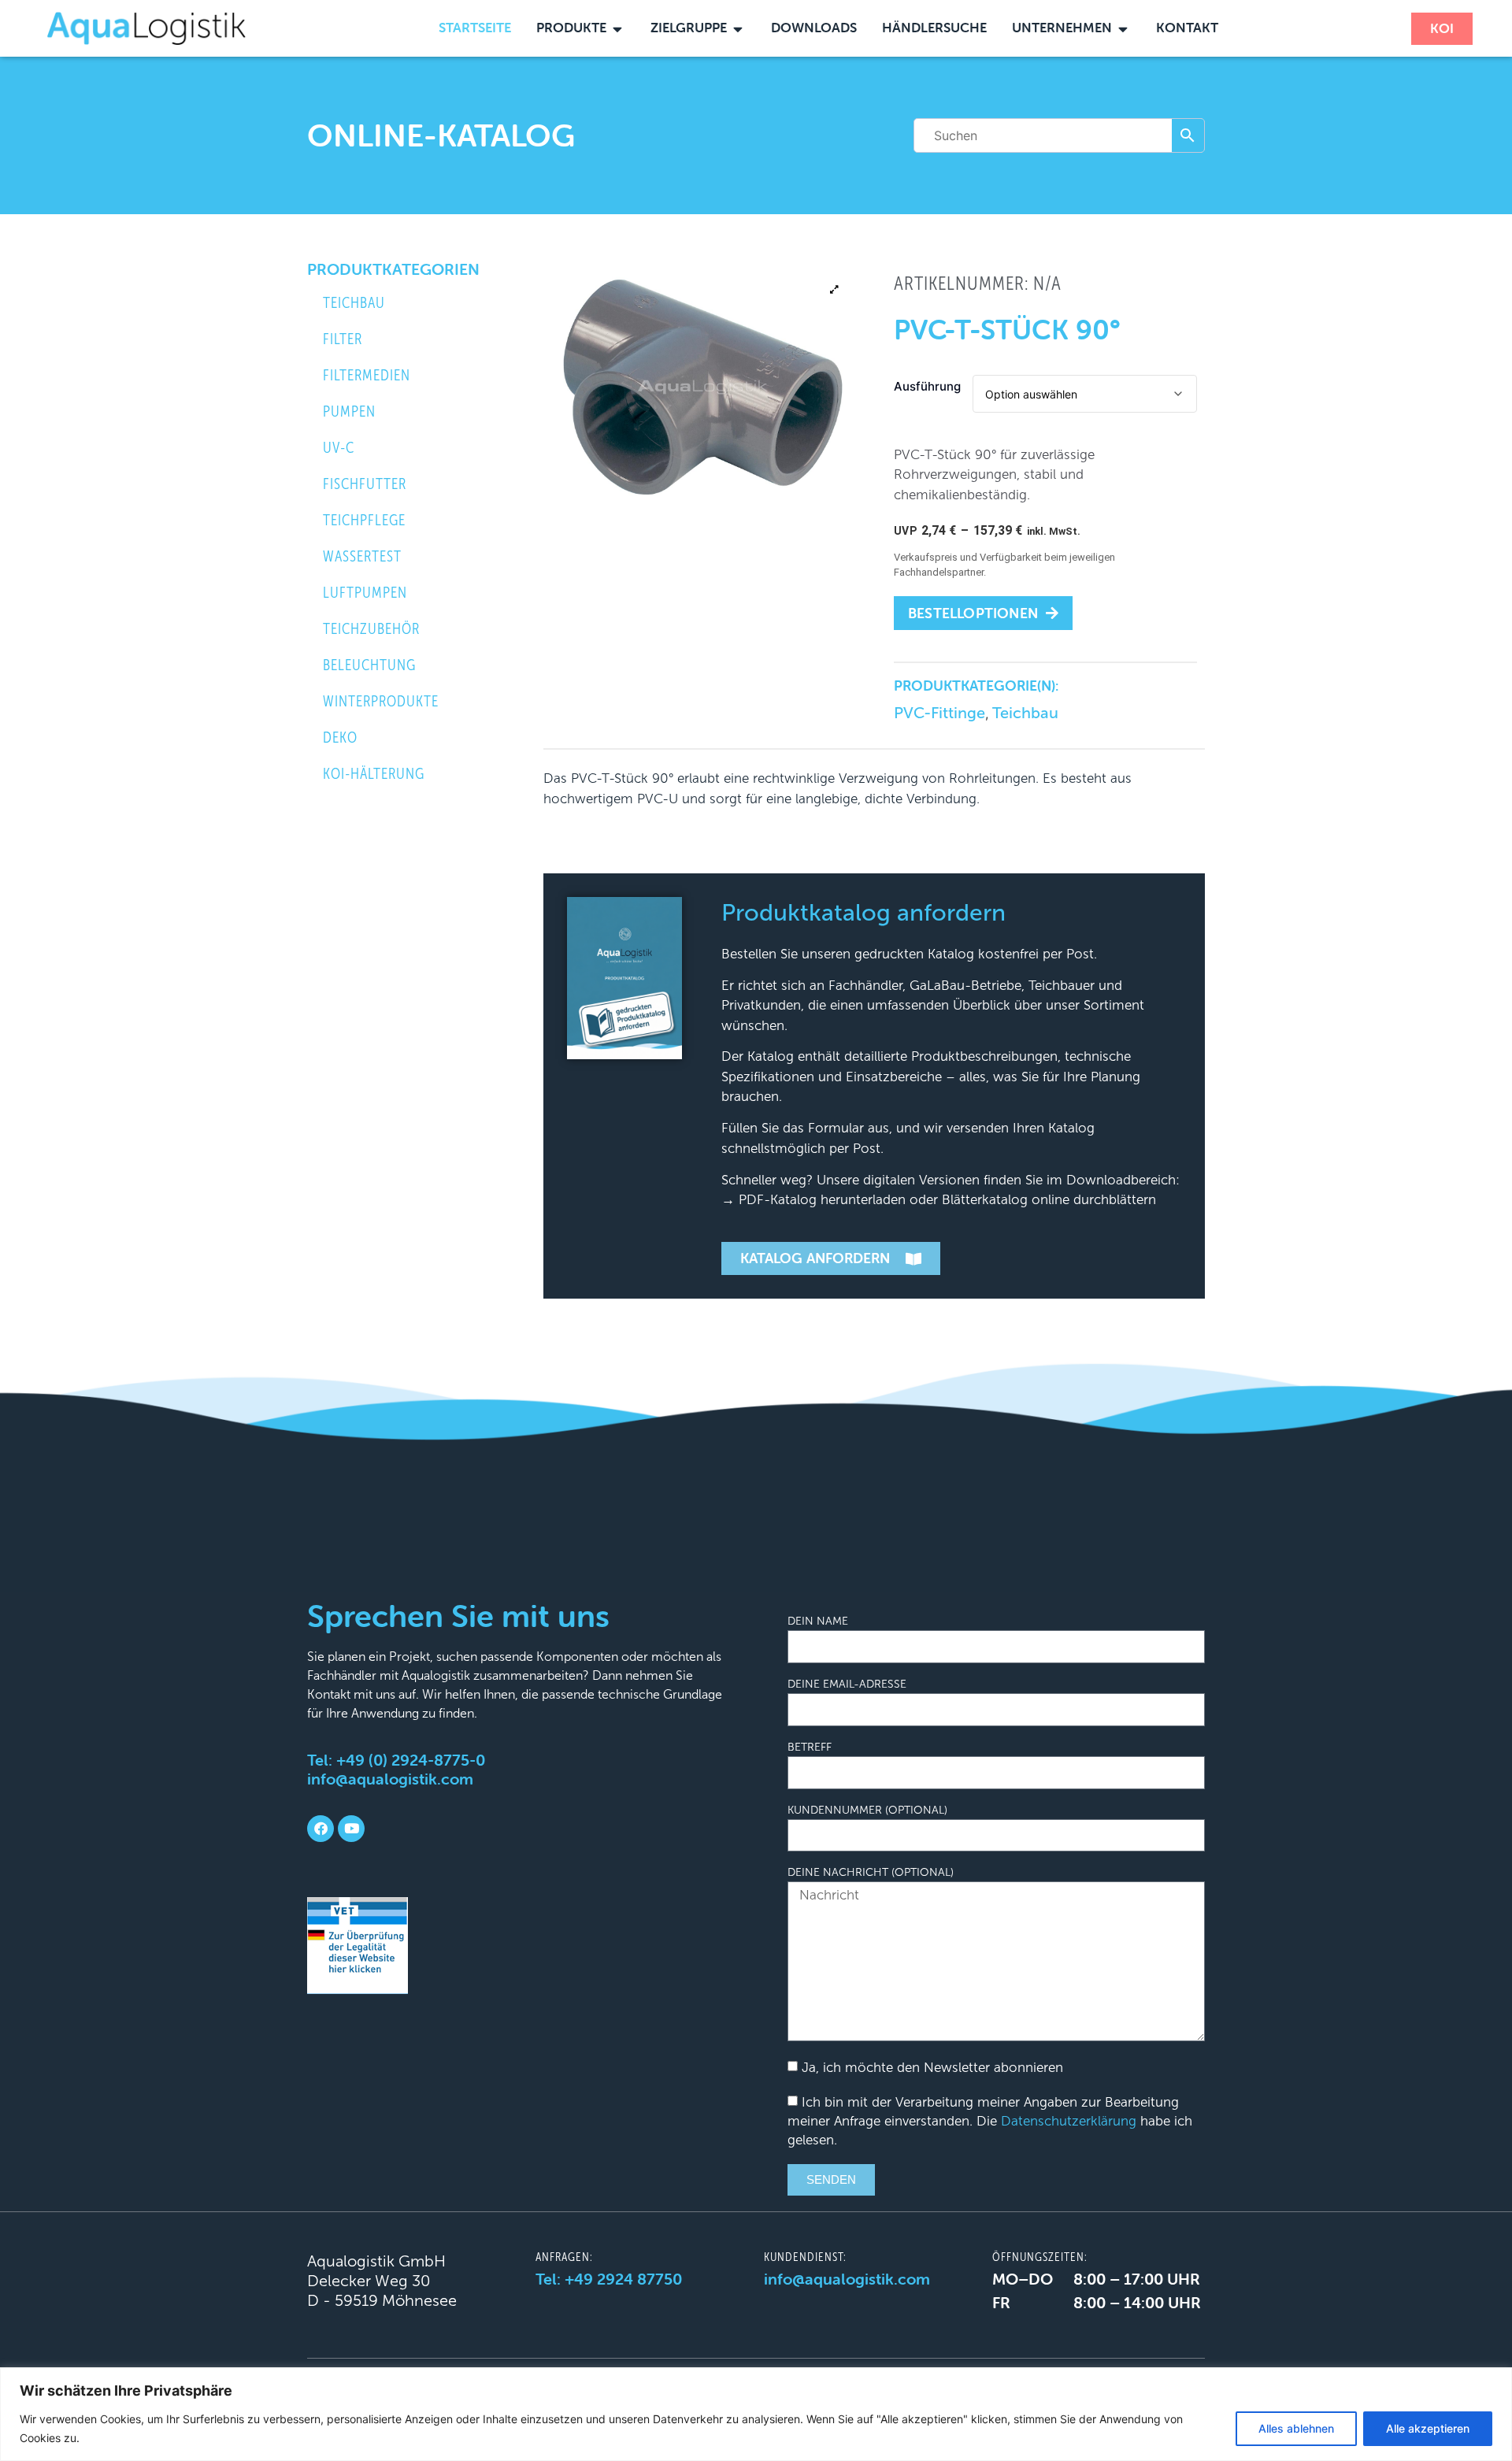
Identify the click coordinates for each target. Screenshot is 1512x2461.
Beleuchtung (369, 665)
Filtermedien (367, 375)
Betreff (810, 1748)
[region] (756, 2414)
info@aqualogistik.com (390, 1779)
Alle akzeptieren (1428, 2428)
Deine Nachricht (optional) (871, 1873)
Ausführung (927, 386)
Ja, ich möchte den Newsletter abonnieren (932, 2068)
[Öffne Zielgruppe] (738, 28)
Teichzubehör (371, 629)
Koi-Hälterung (374, 774)
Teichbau (354, 303)
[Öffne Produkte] (618, 28)
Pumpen (349, 411)
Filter (343, 339)
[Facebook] (321, 1829)
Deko (340, 738)
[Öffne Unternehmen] (1123, 28)
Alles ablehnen (1296, 2428)
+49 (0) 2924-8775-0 (411, 1760)
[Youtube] (351, 1829)
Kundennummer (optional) (867, 1811)
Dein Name (818, 1622)
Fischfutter (365, 484)
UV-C (339, 448)
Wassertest (362, 556)
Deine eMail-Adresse (847, 1685)
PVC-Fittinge (939, 713)
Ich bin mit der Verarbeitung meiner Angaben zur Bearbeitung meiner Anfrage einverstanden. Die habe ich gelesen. (990, 2121)
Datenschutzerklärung (1069, 2121)
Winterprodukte (381, 701)
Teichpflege (364, 520)
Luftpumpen (365, 593)
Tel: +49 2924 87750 (609, 2279)
